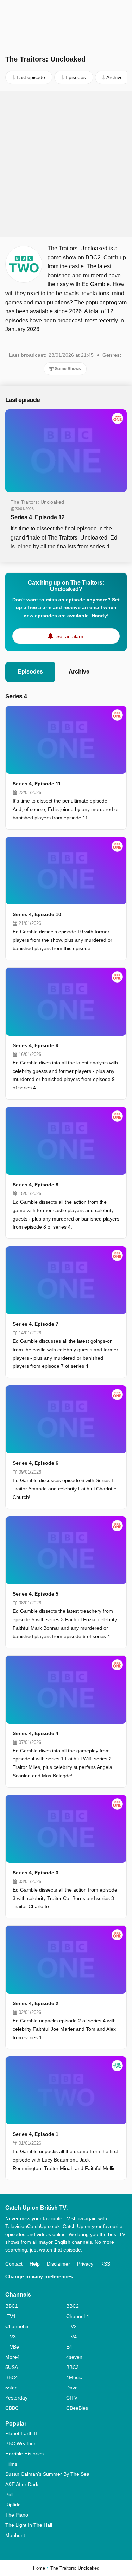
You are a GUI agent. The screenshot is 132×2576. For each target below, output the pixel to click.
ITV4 (71, 2337)
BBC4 (12, 2377)
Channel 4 (78, 2316)
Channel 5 (17, 2326)
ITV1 (11, 2316)
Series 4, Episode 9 (36, 1045)
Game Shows (67, 369)
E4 (69, 2347)
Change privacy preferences (39, 2276)
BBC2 (73, 2306)
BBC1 (12, 2306)
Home (39, 2568)
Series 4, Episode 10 (37, 914)
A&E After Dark (22, 2484)
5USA (12, 2367)
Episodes (30, 672)
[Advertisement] (66, 164)
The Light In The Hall (29, 2525)
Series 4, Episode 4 (36, 1733)
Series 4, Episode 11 (37, 784)
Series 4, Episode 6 (36, 1463)
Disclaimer (58, 2264)
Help (35, 2264)
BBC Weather (20, 2443)
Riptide (13, 2505)
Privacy (85, 2264)
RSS (105, 2264)
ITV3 (11, 2337)
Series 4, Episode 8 (36, 1185)
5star (11, 2388)
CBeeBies (77, 2408)
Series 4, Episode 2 (36, 2003)
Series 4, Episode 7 (36, 1324)
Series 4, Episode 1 (36, 2134)
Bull (9, 2494)
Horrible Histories (24, 2454)
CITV (72, 2398)
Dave (72, 2388)
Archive (79, 672)
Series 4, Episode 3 (36, 1873)
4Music (74, 2377)
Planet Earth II (21, 2433)
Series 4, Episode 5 (36, 1594)
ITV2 (71, 2326)
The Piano (17, 2515)
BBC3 (73, 2367)
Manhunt (15, 2535)
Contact (14, 2264)
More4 (12, 2357)
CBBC (12, 2408)
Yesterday (16, 2398)
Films (11, 2464)
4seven (74, 2357)
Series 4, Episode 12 (38, 517)
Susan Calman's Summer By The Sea (47, 2474)
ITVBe (12, 2347)
